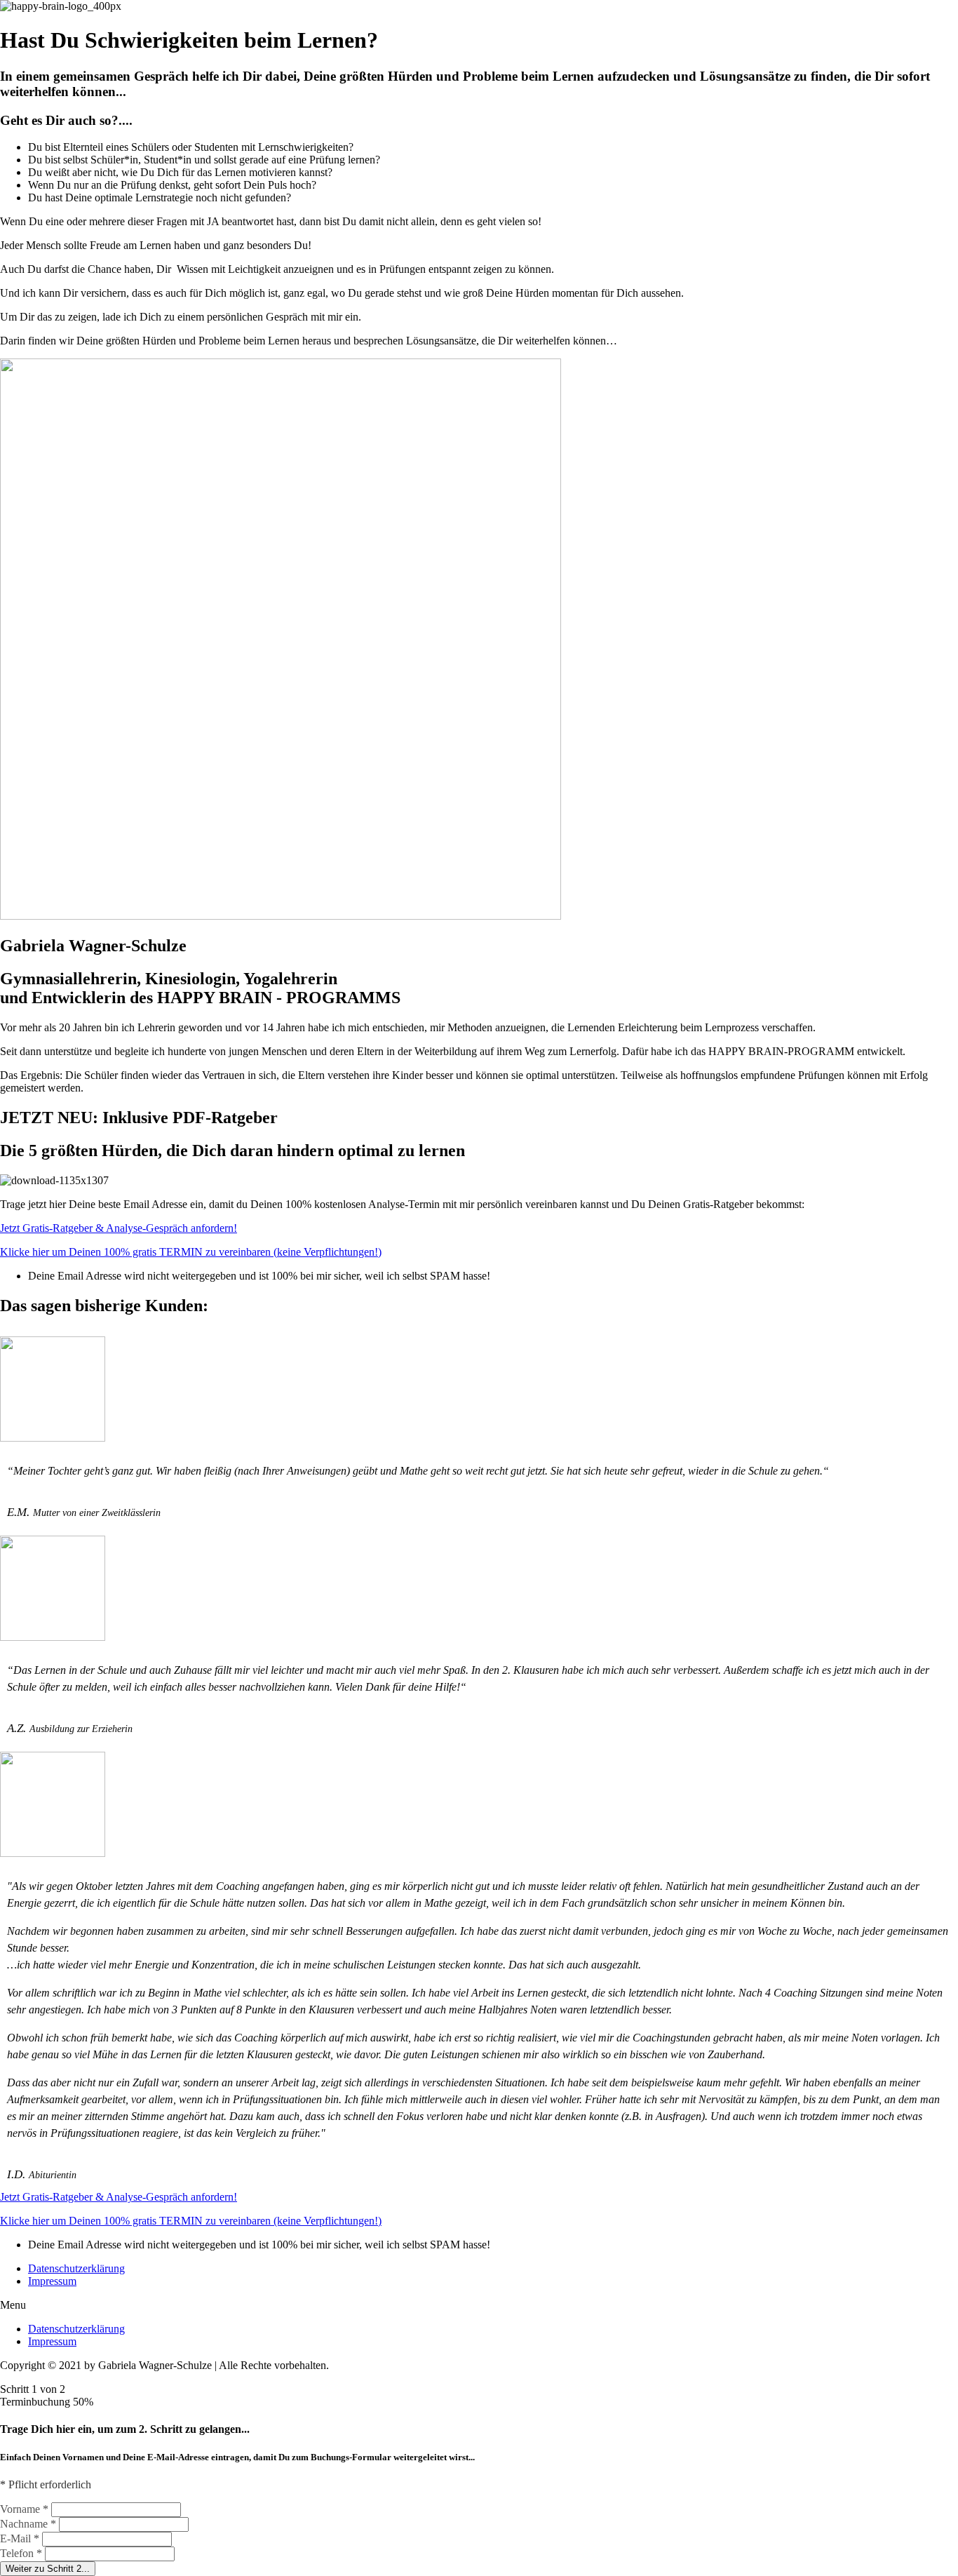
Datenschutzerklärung (76, 2268)
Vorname (24, 2509)
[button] (119, 1228)
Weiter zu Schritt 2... (48, 2569)
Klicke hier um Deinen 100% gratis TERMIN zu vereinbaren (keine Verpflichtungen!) (191, 1252)
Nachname (28, 2524)
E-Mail (20, 2538)
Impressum (52, 2281)
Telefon (21, 2553)
